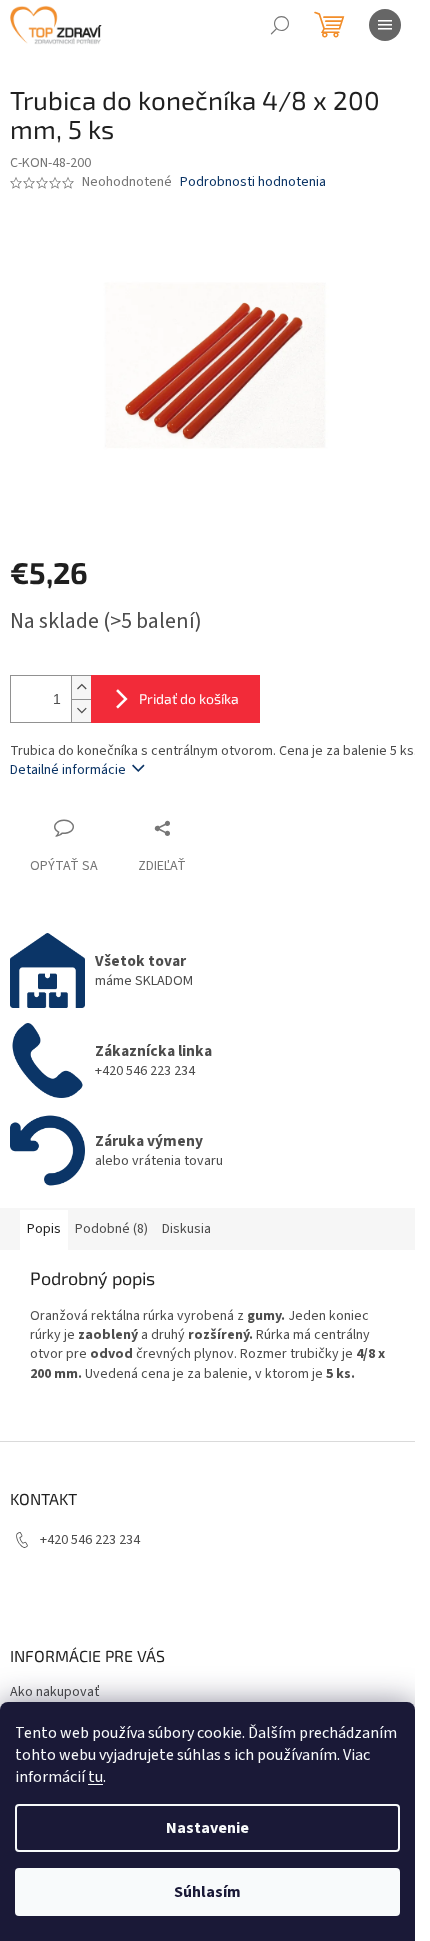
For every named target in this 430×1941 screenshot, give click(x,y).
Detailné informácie (68, 770)
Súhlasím (207, 1892)
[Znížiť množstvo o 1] (81, 710)
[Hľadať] (280, 25)
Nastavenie (207, 1828)
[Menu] (385, 25)
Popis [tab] (44, 1229)
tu (95, 1777)
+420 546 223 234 (90, 1540)
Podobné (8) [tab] (111, 1229)
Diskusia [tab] (186, 1229)
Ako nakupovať (55, 1692)
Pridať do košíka (189, 698)
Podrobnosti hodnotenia (253, 182)
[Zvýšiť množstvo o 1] (81, 687)
